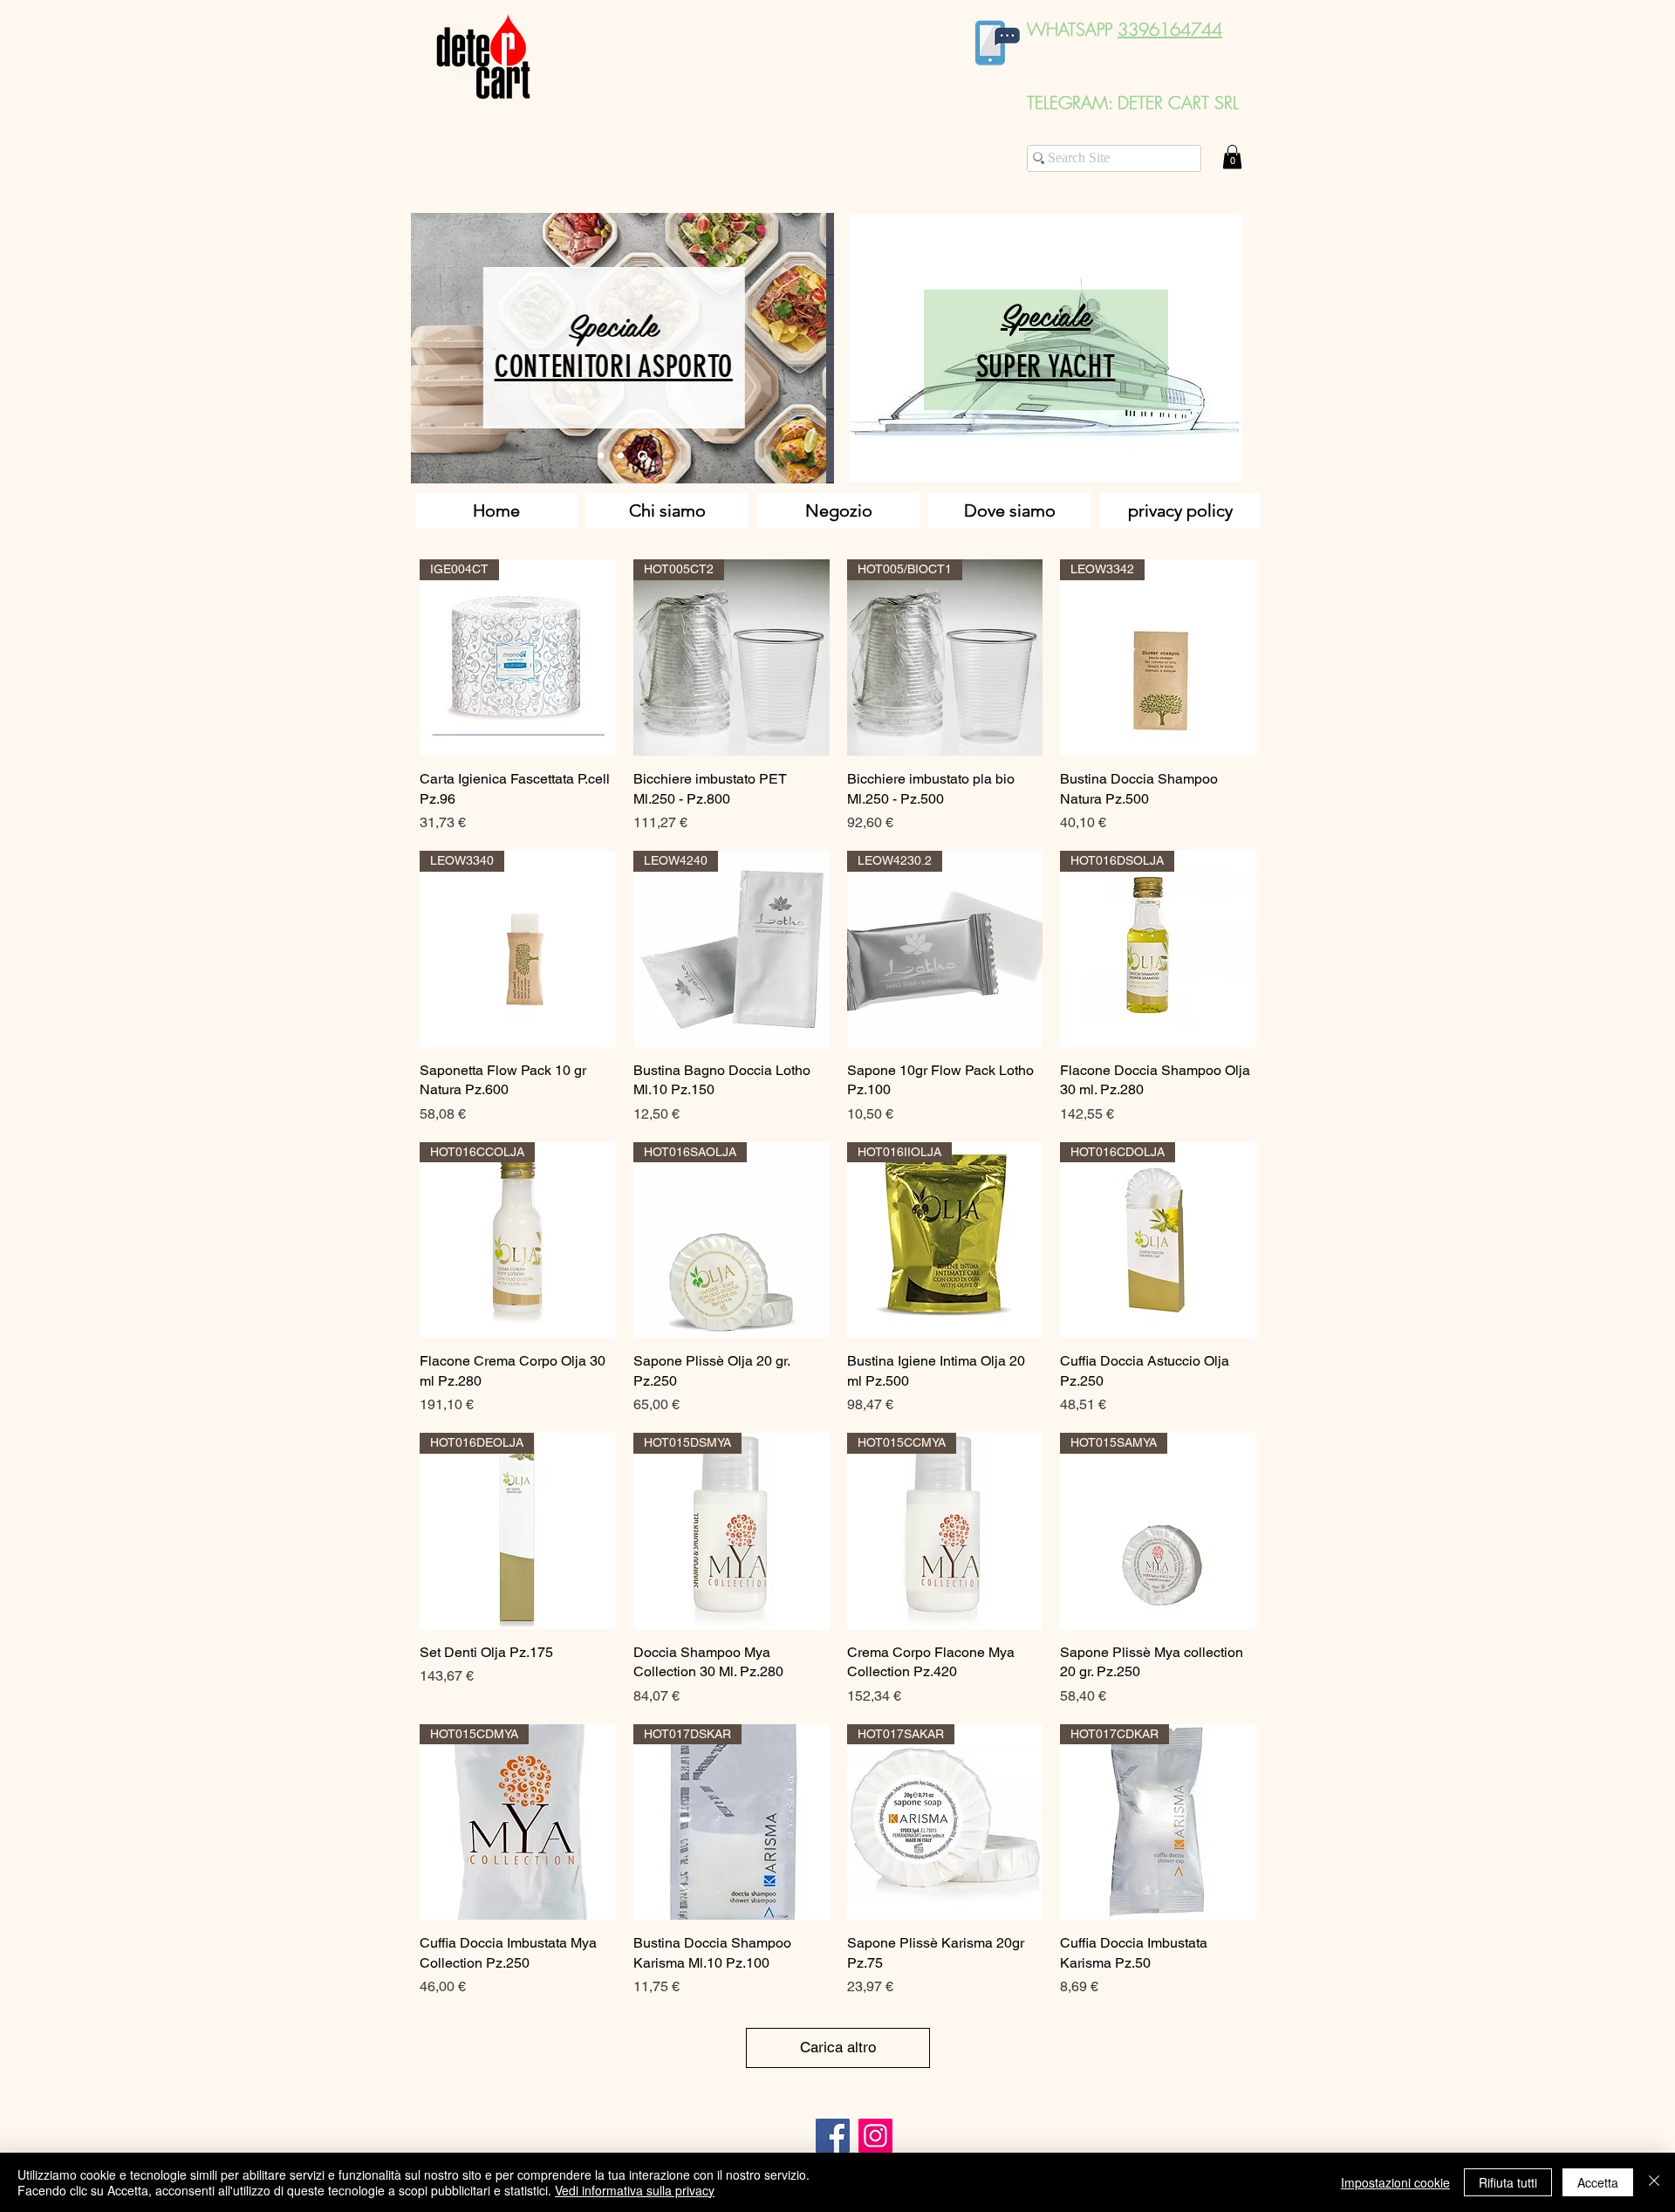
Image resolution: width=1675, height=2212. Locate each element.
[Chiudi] (1654, 2182)
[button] (1232, 157)
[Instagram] (875, 2136)
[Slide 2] (621, 456)
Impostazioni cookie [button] (1395, 2182)
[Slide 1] (601, 456)
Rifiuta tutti (1508, 2182)
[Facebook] (833, 2136)
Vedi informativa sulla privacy (635, 2190)
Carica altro (838, 2047)
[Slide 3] (643, 456)
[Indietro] (435, 348)
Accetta (1598, 2182)
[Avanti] (810, 348)
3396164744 (1170, 29)
